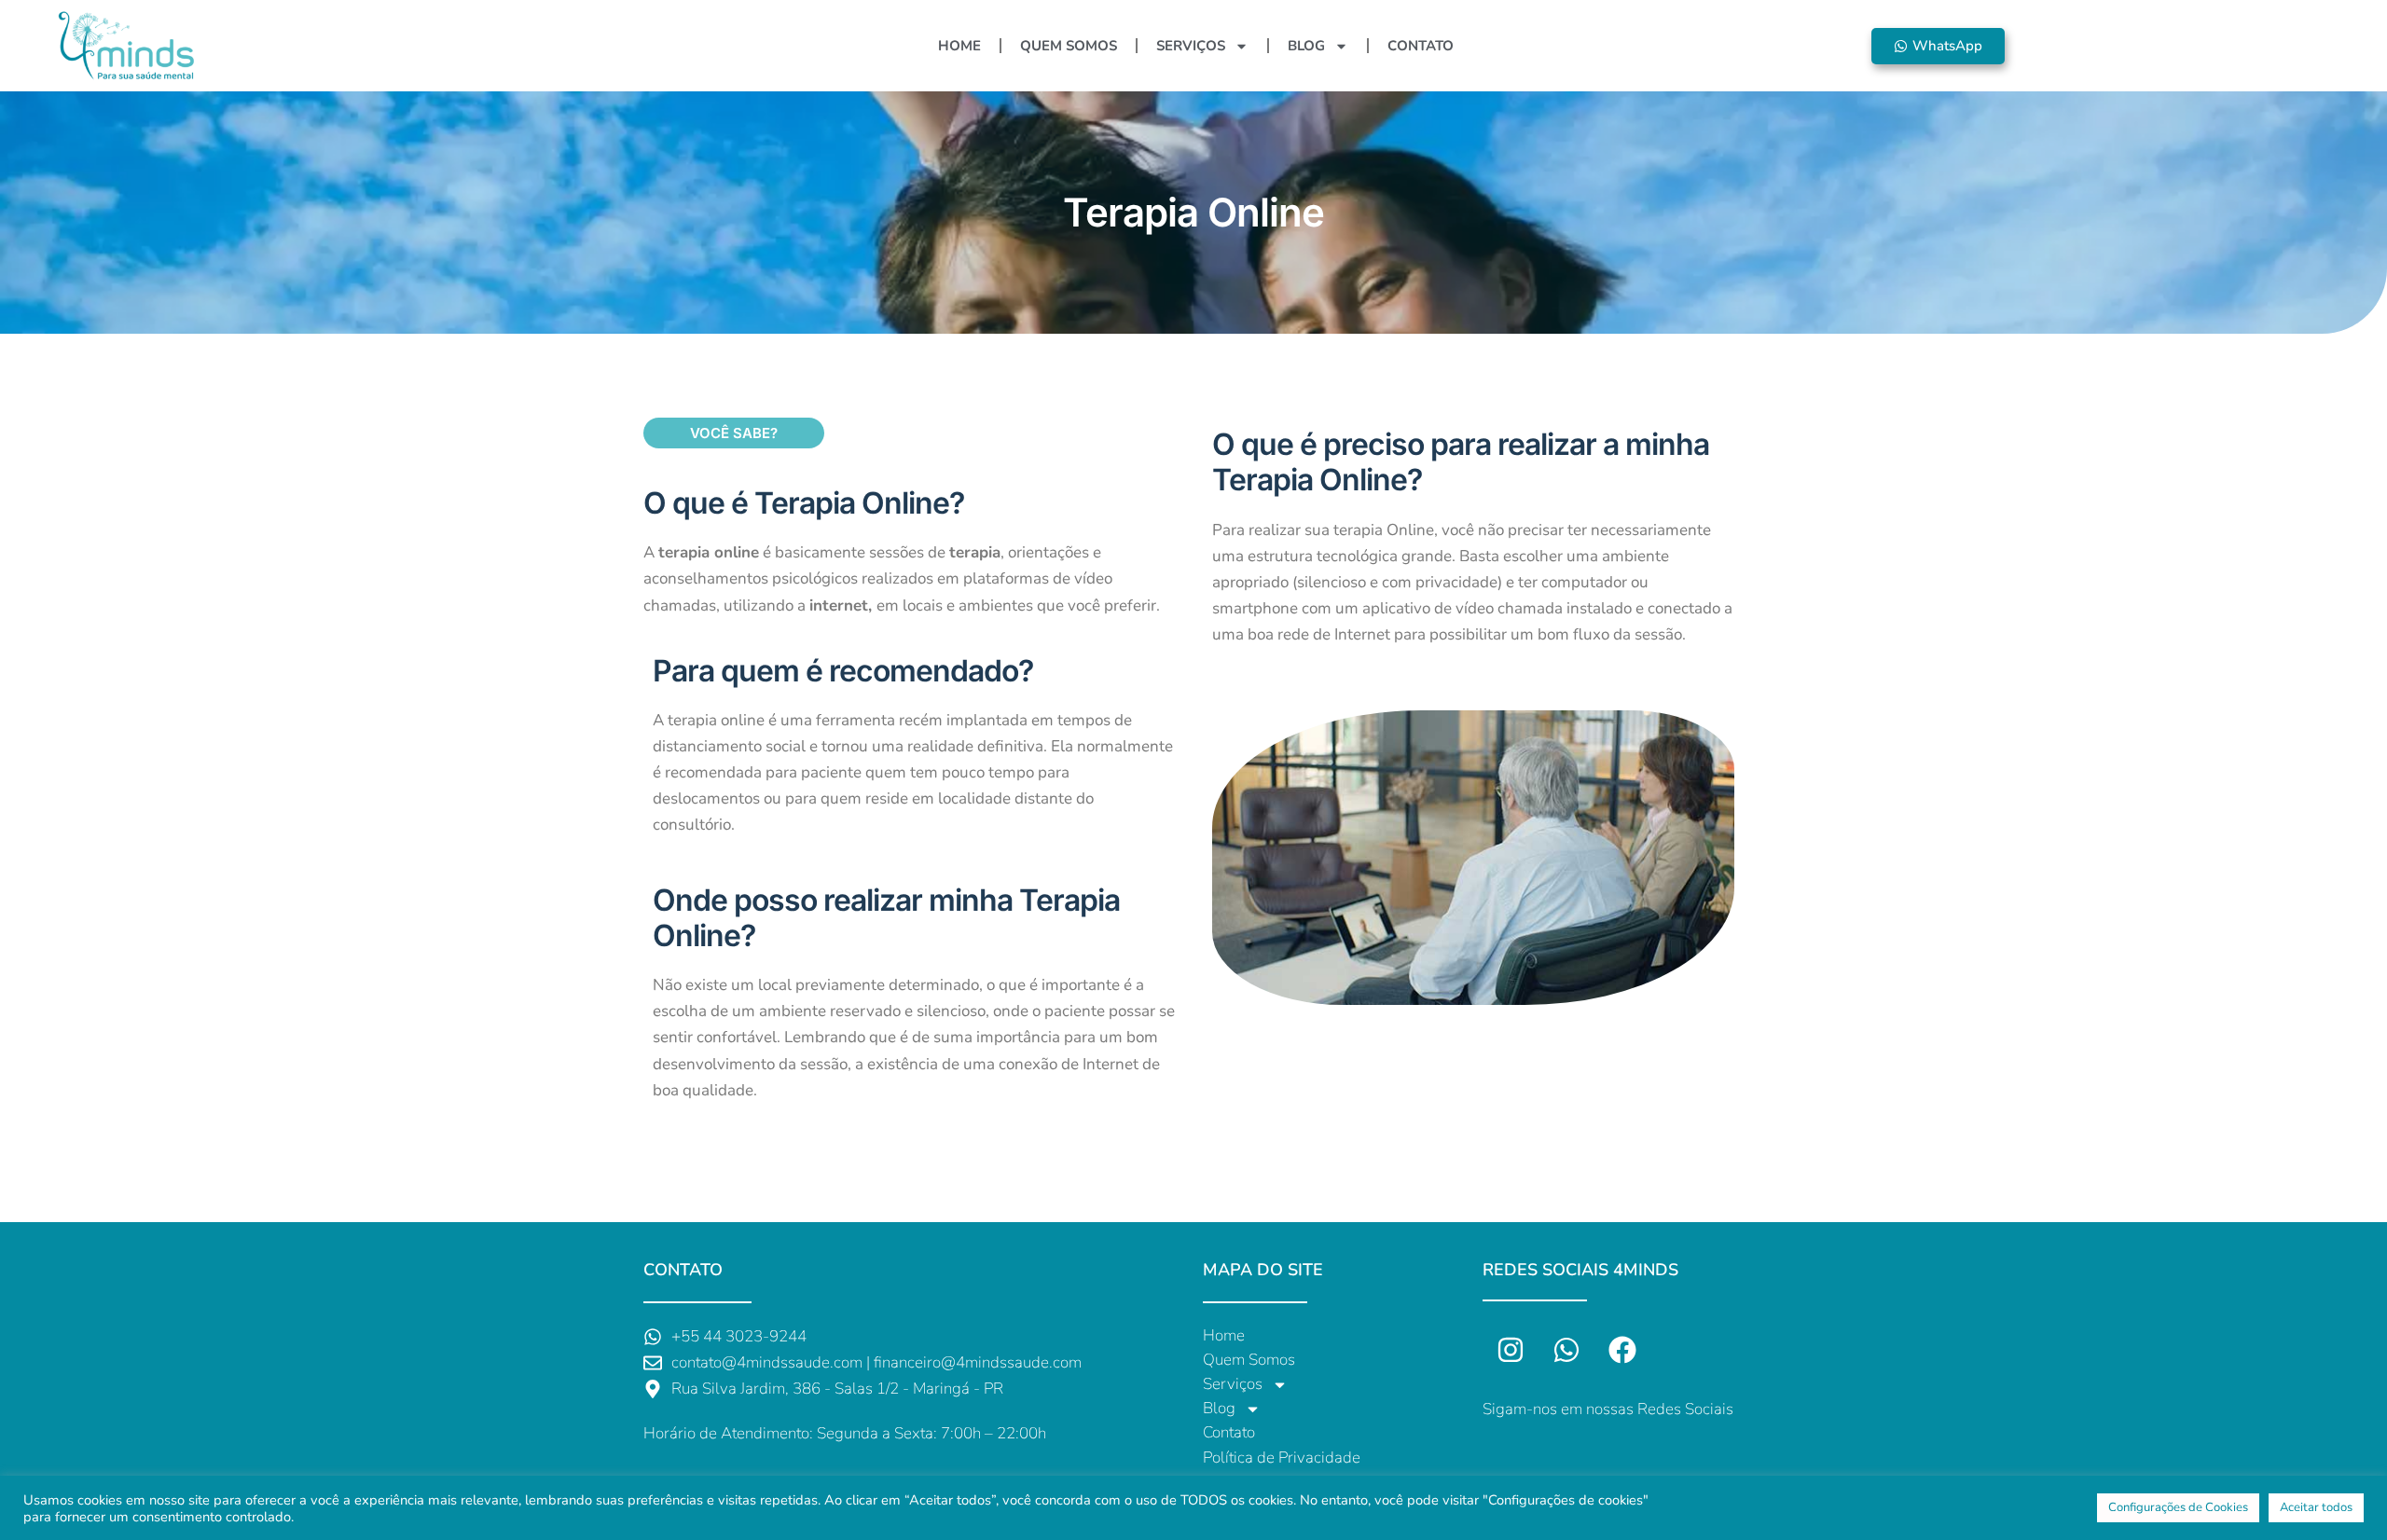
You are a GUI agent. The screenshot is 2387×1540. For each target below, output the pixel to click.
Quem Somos (1069, 46)
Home (959, 46)
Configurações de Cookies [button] (2178, 1507)
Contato (1421, 46)
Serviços (1191, 46)
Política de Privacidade (1282, 1457)
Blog (1306, 46)
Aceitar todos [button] (2316, 1507)
